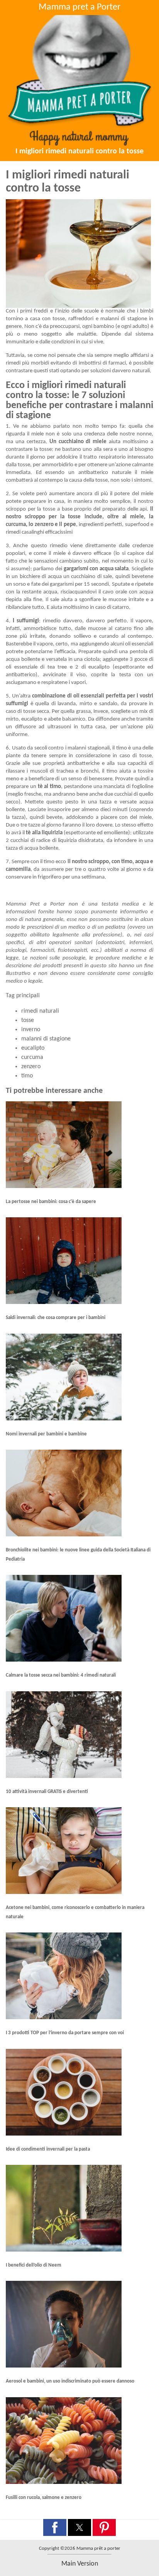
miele (38, 434)
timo (27, 1076)
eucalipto (33, 1048)
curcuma (32, 1057)
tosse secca (36, 712)
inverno (31, 1030)
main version (80, 2564)
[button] (55, 2527)
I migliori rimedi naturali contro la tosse (79, 151)
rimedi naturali (40, 1011)
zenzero (31, 1067)
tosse (28, 1020)
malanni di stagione (46, 1039)
